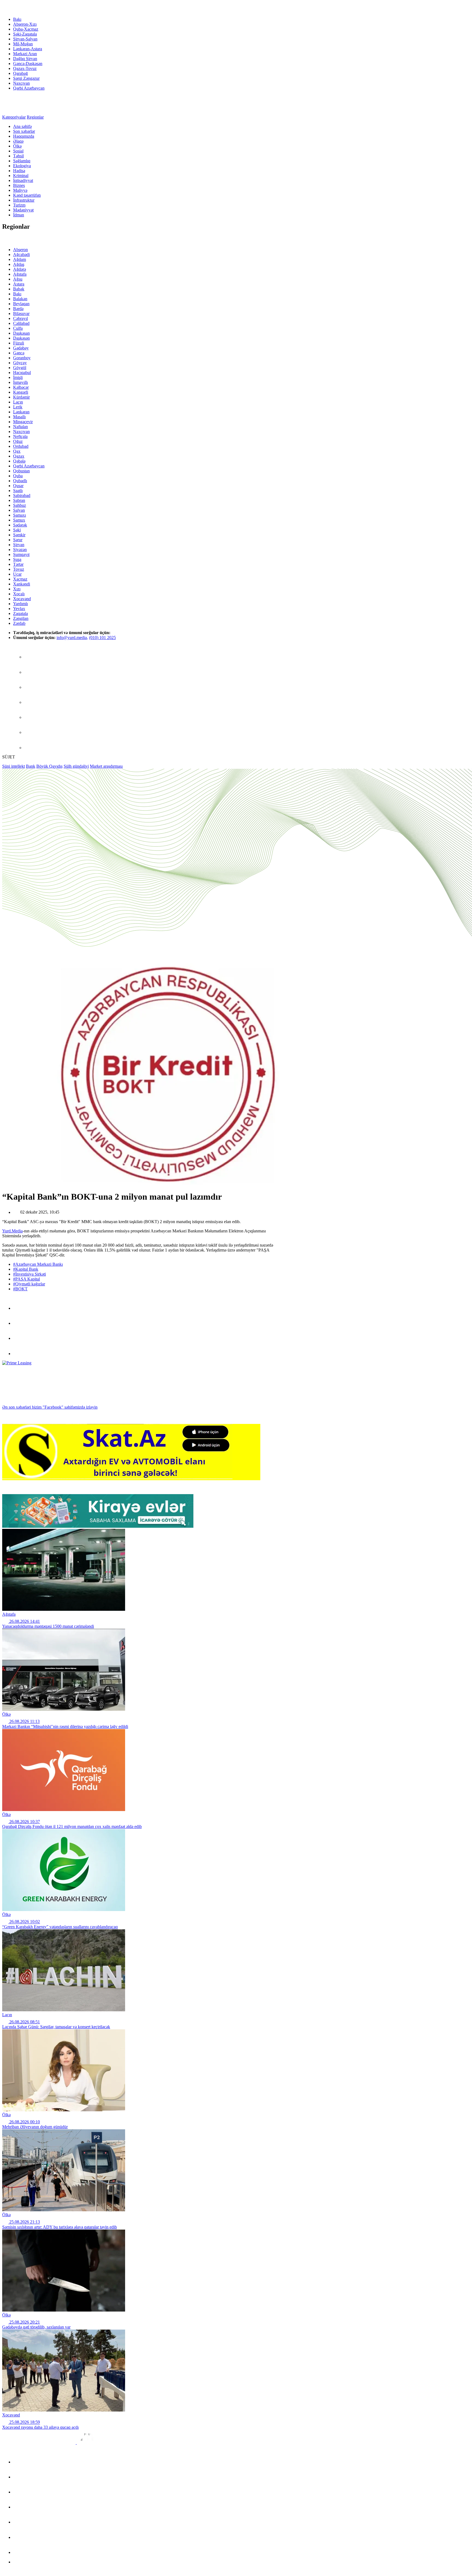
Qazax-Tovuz (25, 68)
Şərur (18, 540)
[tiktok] (31, 717)
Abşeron (20, 250)
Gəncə (19, 353)
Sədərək (20, 525)
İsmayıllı (20, 382)
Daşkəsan (21, 333)
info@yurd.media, (72, 638)
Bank (31, 766)
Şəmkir (19, 535)
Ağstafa (20, 274)
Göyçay (20, 363)
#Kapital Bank (26, 1269)
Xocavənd (22, 599)
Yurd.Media (12, 1231)
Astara (19, 284)
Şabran (19, 500)
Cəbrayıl (20, 318)
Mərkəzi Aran (25, 54)
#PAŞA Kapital (26, 1279)
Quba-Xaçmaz (26, 29)
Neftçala (20, 436)
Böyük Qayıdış (49, 766)
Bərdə (18, 309)
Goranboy (22, 358)
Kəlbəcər (21, 387)
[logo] (26, 10)
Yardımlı (20, 604)
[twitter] (31, 687)
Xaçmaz (20, 579)
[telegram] (31, 672)
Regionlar (35, 117)
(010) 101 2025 (102, 638)
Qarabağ (20, 73)
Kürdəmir (21, 397)
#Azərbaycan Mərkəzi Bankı (38, 1264)
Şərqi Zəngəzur (26, 78)
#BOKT (20, 1289)
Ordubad (21, 446)
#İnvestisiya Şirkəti (29, 1274)
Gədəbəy (21, 348)
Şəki (17, 530)
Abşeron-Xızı (25, 24)
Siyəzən (20, 550)
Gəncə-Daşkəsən (28, 64)
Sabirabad (22, 495)
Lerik (18, 407)
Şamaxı (20, 515)
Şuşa (17, 559)
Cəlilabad (21, 323)
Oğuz (18, 441)
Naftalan (20, 427)
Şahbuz (20, 505)
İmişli (18, 377)
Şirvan (19, 545)
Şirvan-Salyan (25, 39)
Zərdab (19, 623)
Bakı (17, 19)
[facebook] (31, 657)
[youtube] (31, 748)
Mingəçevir (23, 422)
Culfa (18, 328)
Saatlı (18, 491)
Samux (19, 520)
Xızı (17, 589)
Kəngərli (21, 392)
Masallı (19, 417)
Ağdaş (19, 264)
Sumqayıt (21, 554)
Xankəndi (22, 584)
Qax (17, 451)
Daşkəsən (21, 338)
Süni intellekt (14, 766)
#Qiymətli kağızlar (29, 1284)
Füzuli (19, 343)
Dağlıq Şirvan (25, 59)
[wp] (31, 702)
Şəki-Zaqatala (25, 34)
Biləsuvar (21, 313)
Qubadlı (20, 481)
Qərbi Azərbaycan (29, 88)
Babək (19, 289)
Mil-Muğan (23, 44)
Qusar (18, 486)
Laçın (18, 402)
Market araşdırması (106, 766)
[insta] (31, 732)
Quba (18, 476)
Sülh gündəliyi (76, 766)
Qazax (19, 456)
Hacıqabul (22, 373)
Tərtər (18, 564)
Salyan (19, 510)
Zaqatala (20, 613)
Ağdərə (20, 269)
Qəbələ (19, 461)
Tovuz (19, 569)
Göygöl (20, 368)
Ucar (17, 574)
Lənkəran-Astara (28, 49)
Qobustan (21, 471)
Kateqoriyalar (14, 117)
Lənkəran (21, 412)
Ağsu (18, 279)
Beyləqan (21, 304)
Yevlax (19, 609)
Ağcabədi (21, 254)
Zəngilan (21, 618)
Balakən (20, 299)
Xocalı (19, 594)
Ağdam (20, 259)
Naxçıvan (21, 83)
